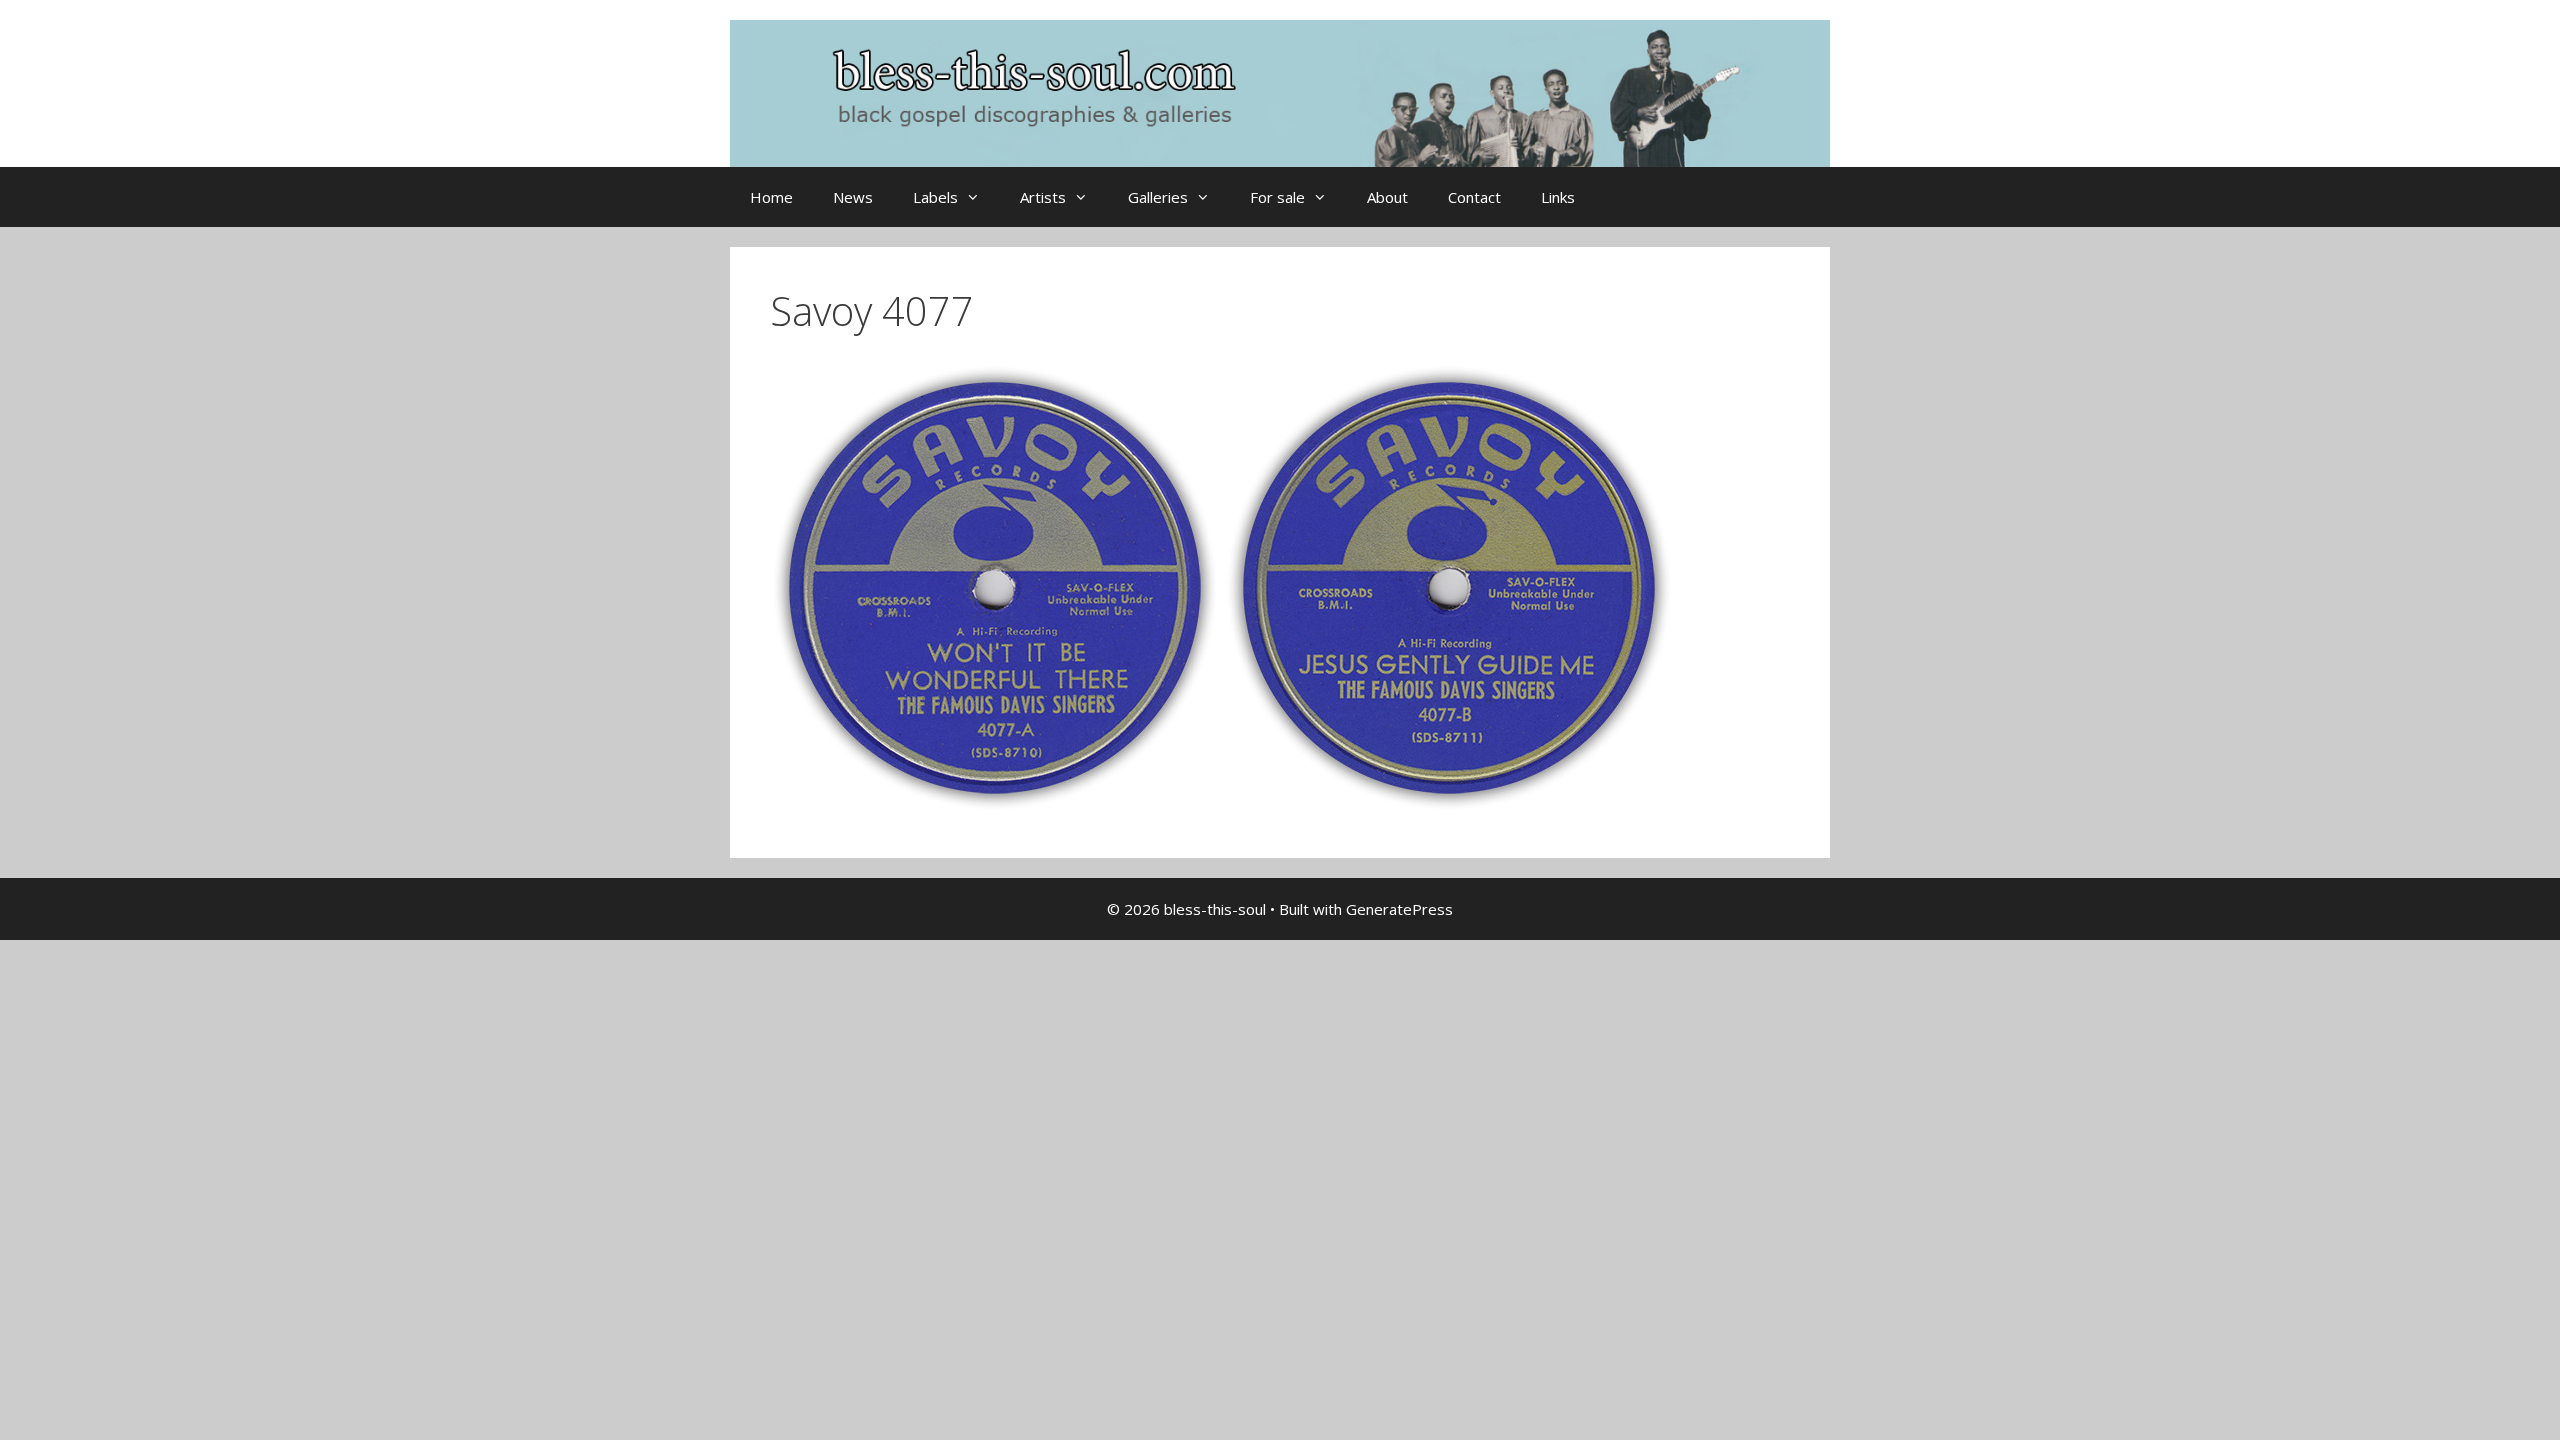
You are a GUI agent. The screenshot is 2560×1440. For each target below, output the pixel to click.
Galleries (1158, 197)
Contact (1474, 197)
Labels (935, 197)
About (1387, 197)
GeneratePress (1399, 909)
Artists (1043, 197)
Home (771, 197)
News (853, 197)
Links (1558, 197)
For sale (1277, 197)
